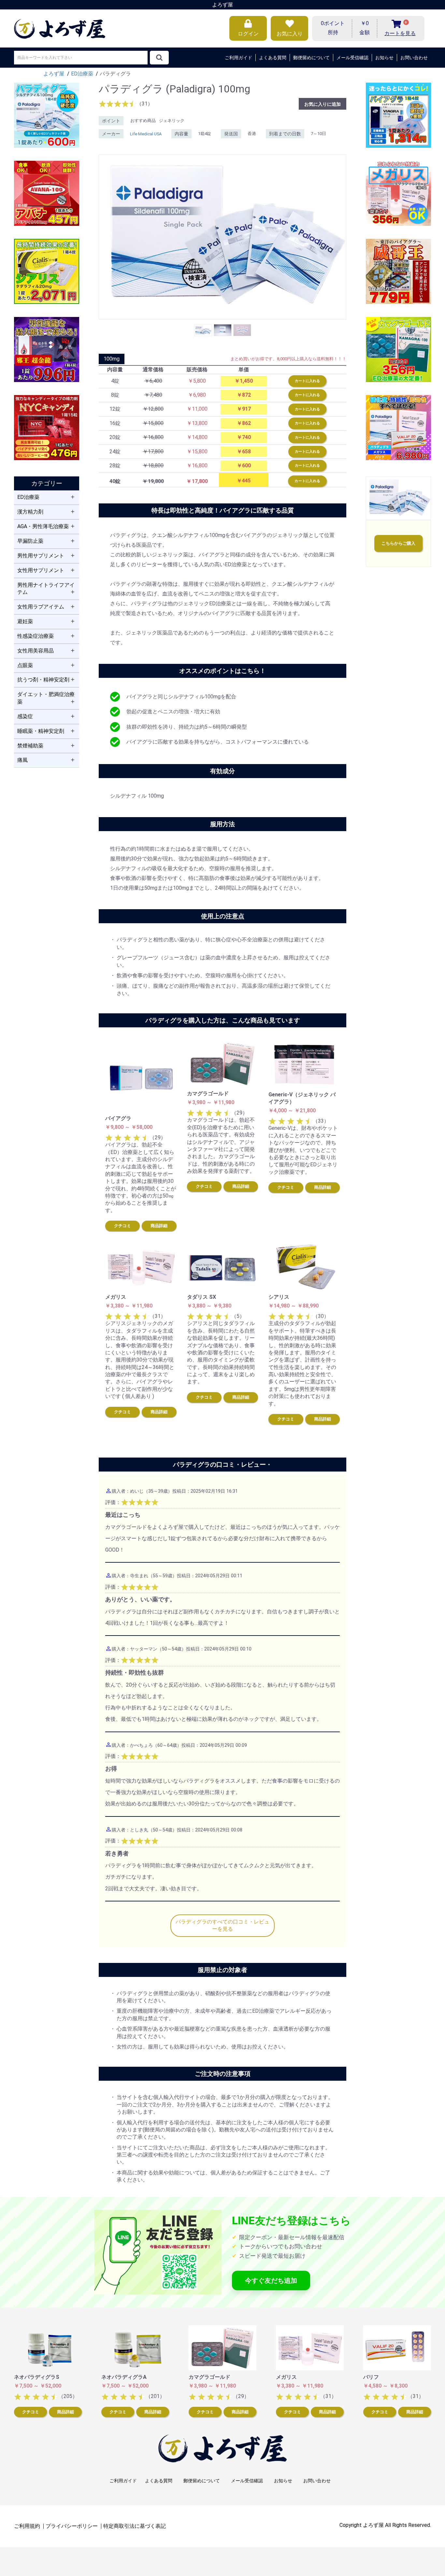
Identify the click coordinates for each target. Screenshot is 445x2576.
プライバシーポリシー (72, 2526)
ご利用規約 (27, 2526)
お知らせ (384, 58)
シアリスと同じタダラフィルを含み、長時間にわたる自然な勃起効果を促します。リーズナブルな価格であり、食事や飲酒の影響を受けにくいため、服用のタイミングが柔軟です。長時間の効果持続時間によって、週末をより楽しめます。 (221, 1352)
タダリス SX (201, 1297)
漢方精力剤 (30, 512)
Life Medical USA (146, 134)
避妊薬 (25, 621)
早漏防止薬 (30, 541)
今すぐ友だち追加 (271, 2281)
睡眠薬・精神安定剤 (41, 731)
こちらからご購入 (398, 543)
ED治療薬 (28, 497)
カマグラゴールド (208, 1094)
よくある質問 (273, 58)
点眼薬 (25, 665)
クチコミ (122, 1226)
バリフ (371, 2377)
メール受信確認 (352, 58)
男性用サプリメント (41, 556)
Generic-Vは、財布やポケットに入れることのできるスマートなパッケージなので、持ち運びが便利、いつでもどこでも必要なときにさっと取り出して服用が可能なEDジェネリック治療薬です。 (303, 1150)
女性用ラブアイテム (41, 607)
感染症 (25, 716)
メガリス (116, 1297)
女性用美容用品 (36, 651)
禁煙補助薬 (30, 746)
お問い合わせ (414, 58)
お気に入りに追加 (323, 104)
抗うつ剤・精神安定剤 (43, 680)
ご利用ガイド (238, 58)
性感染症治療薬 (36, 636)
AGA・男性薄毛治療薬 (43, 526)
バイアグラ (118, 1118)
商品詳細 (159, 1226)
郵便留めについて (311, 58)
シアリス (279, 1297)
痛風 (22, 760)
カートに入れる (307, 381)
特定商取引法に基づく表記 (135, 2526)
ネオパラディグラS (37, 2377)
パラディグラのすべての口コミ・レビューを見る (223, 1925)
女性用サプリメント (41, 570)
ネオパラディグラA (124, 2377)
